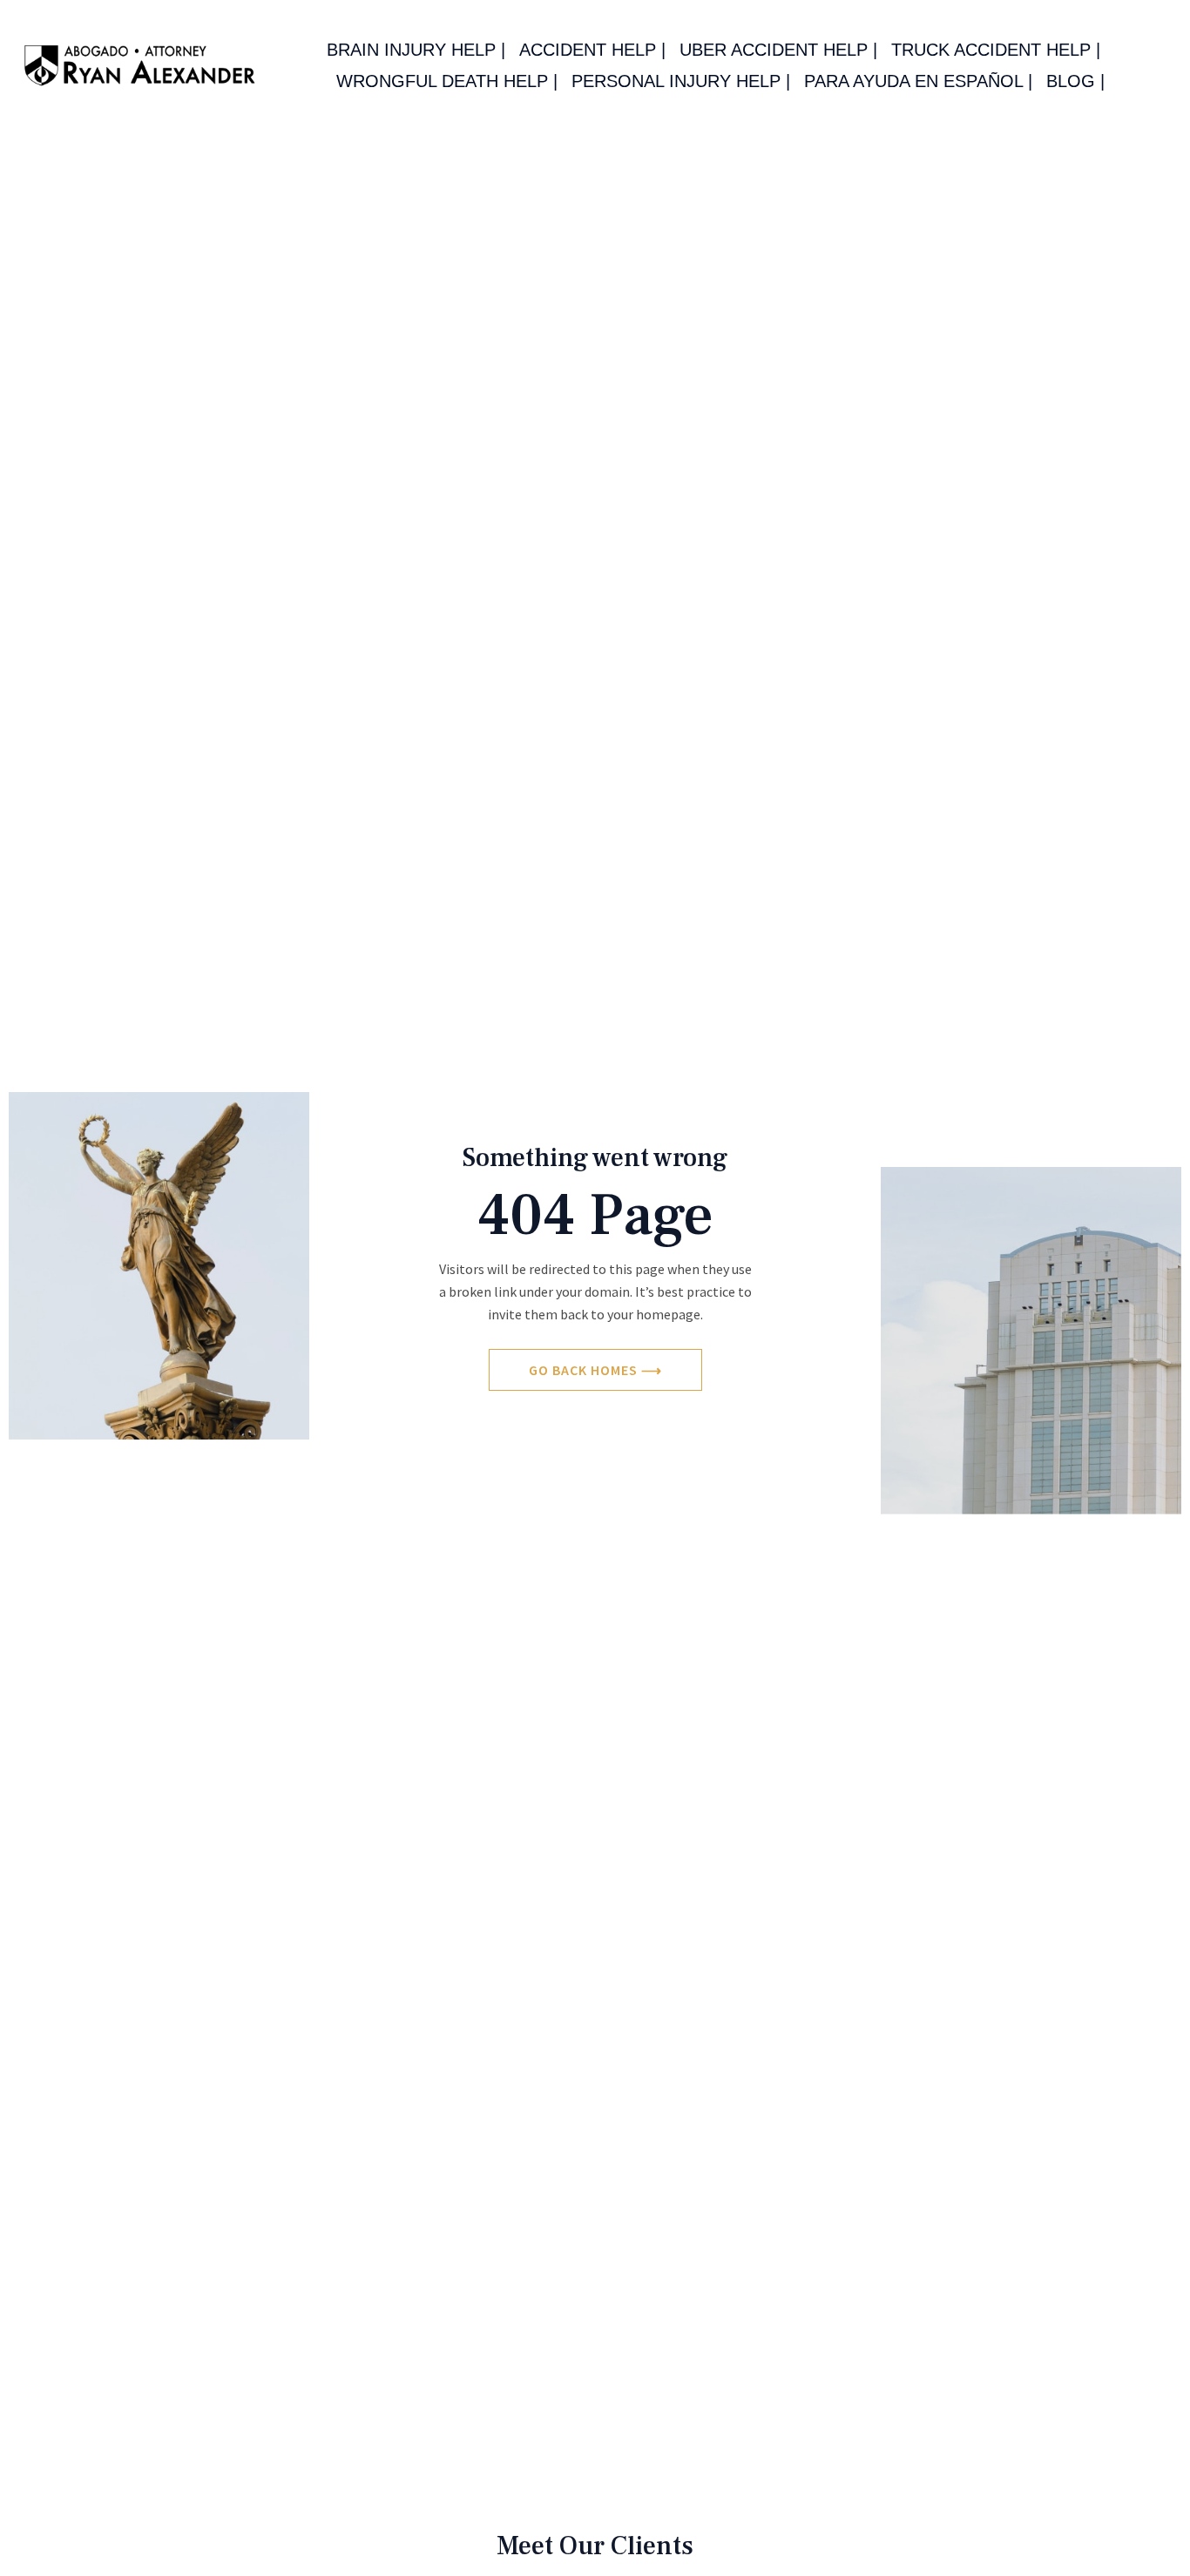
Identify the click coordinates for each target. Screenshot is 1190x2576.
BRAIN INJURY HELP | (416, 50)
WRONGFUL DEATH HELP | (447, 81)
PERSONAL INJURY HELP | (681, 81)
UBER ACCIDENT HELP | (778, 50)
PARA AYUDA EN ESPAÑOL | (918, 81)
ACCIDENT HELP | (592, 50)
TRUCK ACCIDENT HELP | (996, 50)
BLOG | (1075, 81)
